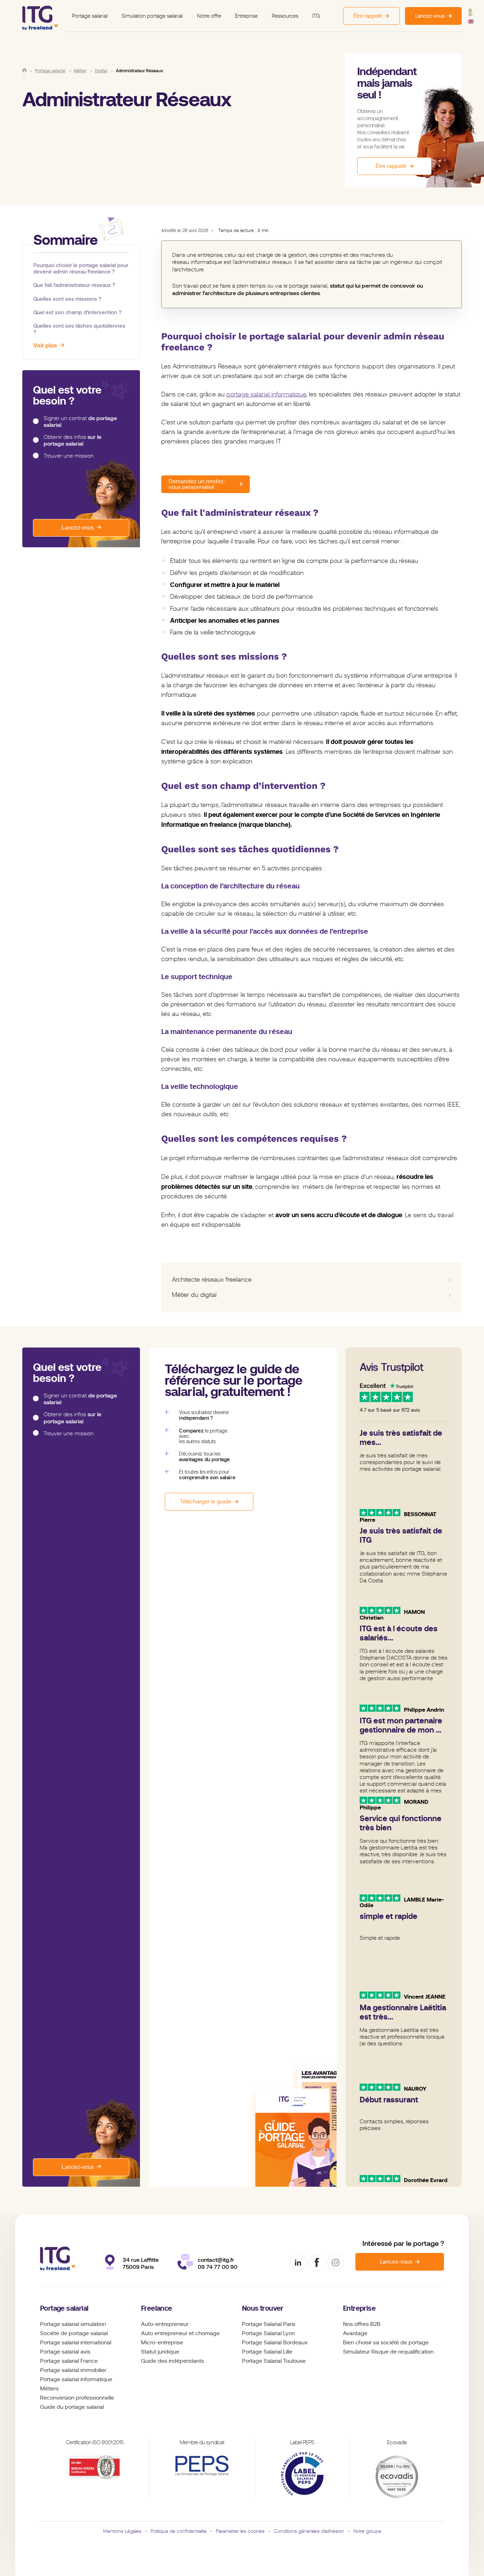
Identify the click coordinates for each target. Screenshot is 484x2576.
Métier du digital (194, 1295)
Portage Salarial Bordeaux (275, 2343)
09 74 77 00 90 (218, 2267)
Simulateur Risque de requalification (388, 2352)
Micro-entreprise (162, 2343)
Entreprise (246, 16)
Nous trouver (263, 2308)
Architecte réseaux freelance (212, 1279)
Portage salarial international (76, 2343)
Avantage (355, 2333)
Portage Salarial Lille (267, 2352)
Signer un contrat (80, 422)
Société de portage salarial (74, 2333)
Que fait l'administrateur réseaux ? (74, 285)
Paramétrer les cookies (240, 2531)
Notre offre (209, 16)
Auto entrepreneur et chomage (180, 2333)
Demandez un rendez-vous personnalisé (197, 484)
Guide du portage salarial (72, 2407)
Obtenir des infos (72, 440)
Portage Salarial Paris (269, 2324)
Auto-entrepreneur (165, 2324)
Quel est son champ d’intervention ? (77, 312)
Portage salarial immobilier (73, 2370)
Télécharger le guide (206, 1502)
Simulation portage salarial (152, 16)
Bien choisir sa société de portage (386, 2343)
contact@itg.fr (216, 2260)
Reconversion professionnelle (77, 2398)
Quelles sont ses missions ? (67, 299)
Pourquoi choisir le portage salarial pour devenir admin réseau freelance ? (81, 268)
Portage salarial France (69, 2361)
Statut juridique (160, 2352)
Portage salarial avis (65, 2352)
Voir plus (45, 346)
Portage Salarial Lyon (268, 2333)
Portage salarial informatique (76, 2379)
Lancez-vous (78, 528)
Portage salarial (90, 16)
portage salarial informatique (266, 394)
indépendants (186, 2361)
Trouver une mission (69, 456)
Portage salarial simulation (73, 2324)
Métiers (49, 2389)
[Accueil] (24, 70)
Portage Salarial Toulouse (274, 2361)
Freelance (157, 2308)
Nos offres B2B (362, 2324)
